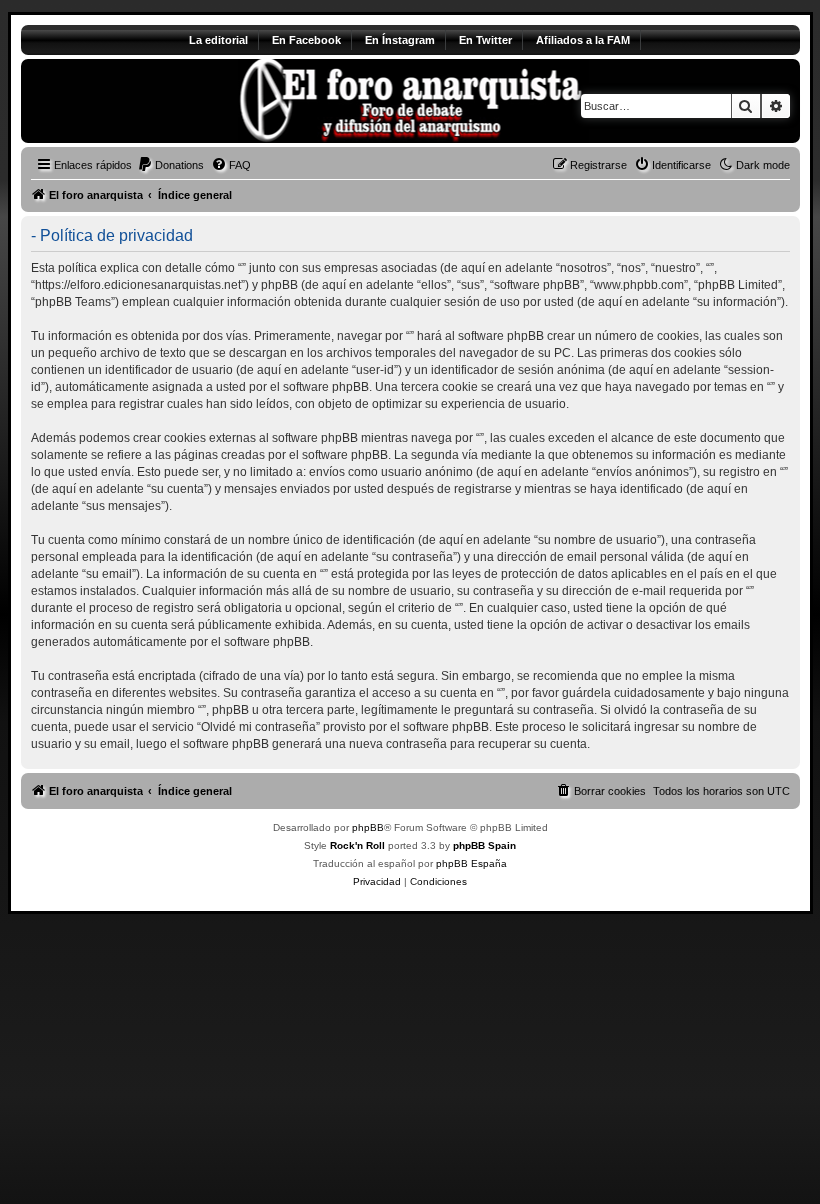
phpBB (368, 827)
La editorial (218, 40)
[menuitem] (170, 165)
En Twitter (485, 40)
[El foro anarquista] (187, 101)
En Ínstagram (400, 40)
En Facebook (306, 40)
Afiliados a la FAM (583, 40)
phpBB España (471, 863)
